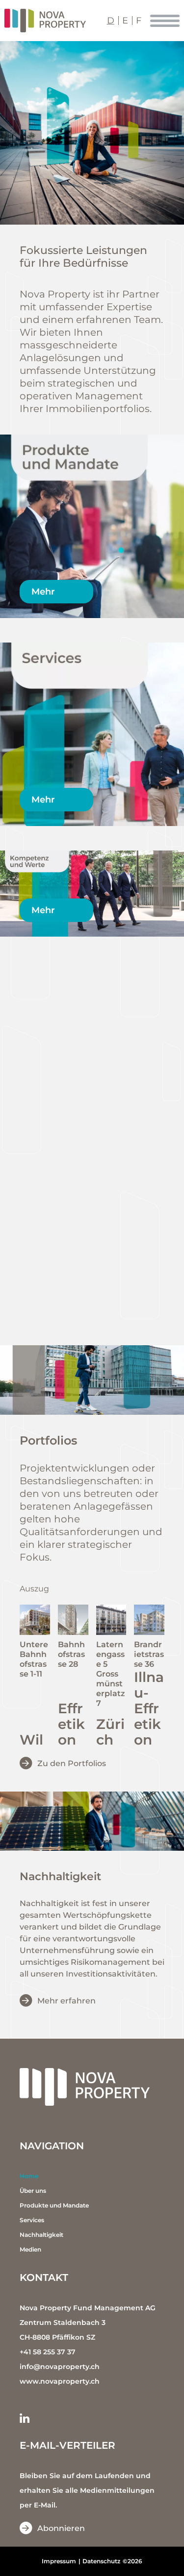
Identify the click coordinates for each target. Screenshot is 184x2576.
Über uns (33, 2191)
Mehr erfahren (66, 2001)
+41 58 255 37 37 (48, 2352)
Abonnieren (61, 2528)
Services (32, 2220)
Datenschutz (101, 2561)
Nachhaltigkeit (41, 2235)
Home (29, 2176)
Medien (30, 2249)
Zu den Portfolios (72, 1763)
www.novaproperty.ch (60, 2381)
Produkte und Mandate (54, 2205)
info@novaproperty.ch (60, 2367)
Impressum (59, 2561)
